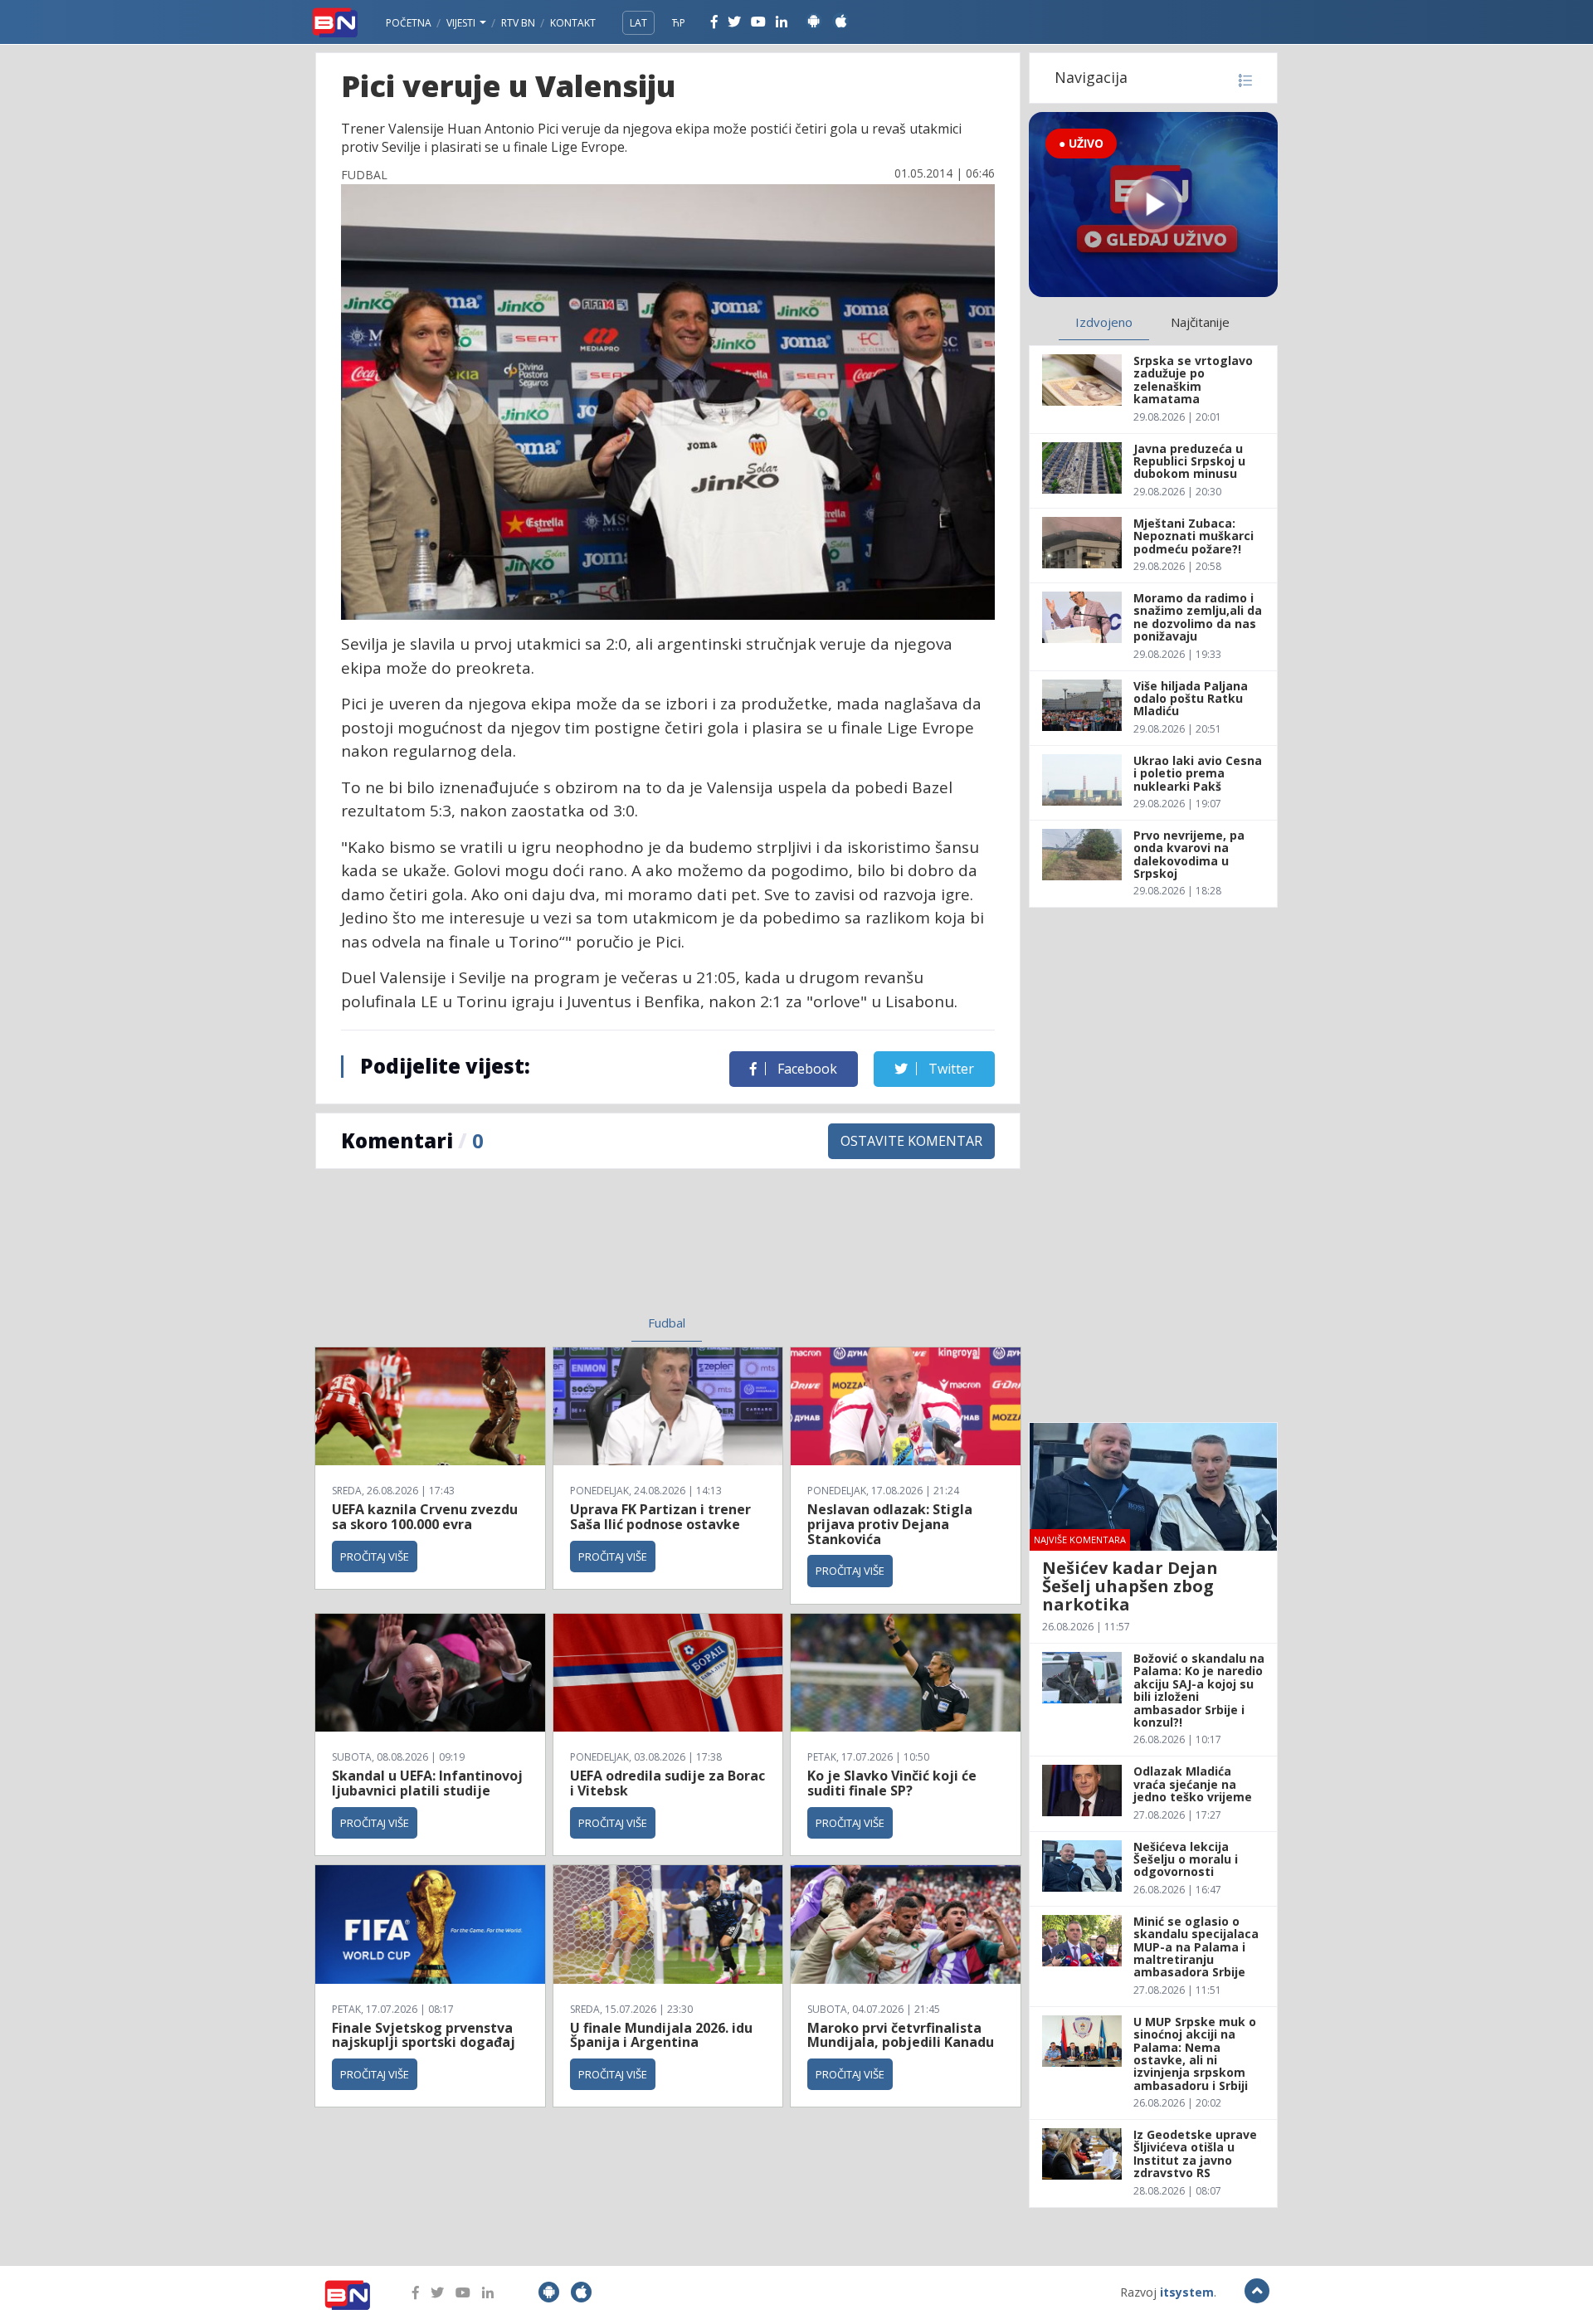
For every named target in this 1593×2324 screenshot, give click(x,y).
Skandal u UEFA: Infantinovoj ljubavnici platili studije (427, 1783)
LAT (638, 23)
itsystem (1187, 2292)
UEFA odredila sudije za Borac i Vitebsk (667, 1783)
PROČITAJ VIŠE (375, 1557)
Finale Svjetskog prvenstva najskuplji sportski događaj (425, 2035)
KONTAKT (573, 23)
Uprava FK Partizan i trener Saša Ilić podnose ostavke (660, 1517)
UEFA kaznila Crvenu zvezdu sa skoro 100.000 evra (425, 1517)
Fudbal (667, 1323)
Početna (409, 23)
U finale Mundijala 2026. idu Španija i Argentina (661, 2035)
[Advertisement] (532, 1252)
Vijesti (462, 23)
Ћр (679, 23)
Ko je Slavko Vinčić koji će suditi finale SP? (892, 1783)
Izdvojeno (1104, 322)
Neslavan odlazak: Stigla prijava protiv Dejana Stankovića (890, 1524)
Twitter (950, 1069)
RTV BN (518, 23)
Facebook (806, 1069)
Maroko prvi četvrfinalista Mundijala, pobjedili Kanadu (901, 2035)
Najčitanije (1200, 322)
